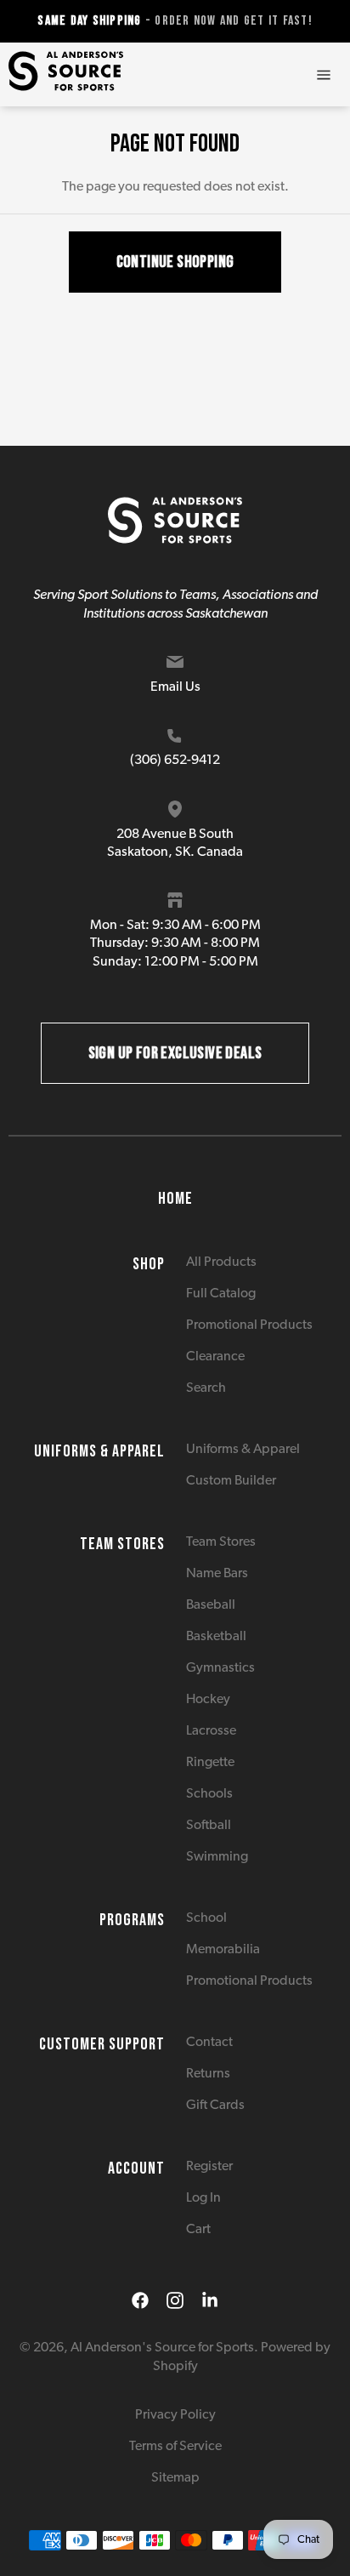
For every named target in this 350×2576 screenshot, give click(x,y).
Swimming (217, 1857)
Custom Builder (231, 1481)
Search (206, 1388)
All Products (221, 1262)
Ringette (210, 1763)
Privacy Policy (175, 2415)
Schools (209, 1794)
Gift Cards (215, 2106)
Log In (203, 2198)
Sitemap (175, 2478)
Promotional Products (249, 1325)
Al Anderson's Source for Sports (162, 2348)
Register (209, 2167)
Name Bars (217, 1574)
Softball (209, 1826)
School (206, 1918)
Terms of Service (175, 2447)
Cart (198, 2230)
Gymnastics (220, 1668)
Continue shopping (175, 262)
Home (175, 1199)
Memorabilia (223, 1950)
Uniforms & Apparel (243, 1450)
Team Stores (221, 1542)
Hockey (208, 1700)
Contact (209, 2043)
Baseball (211, 1605)
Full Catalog (221, 1294)
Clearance (215, 1357)
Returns (208, 2074)
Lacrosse (211, 1731)
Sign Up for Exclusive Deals (175, 1053)
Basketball (216, 1637)
